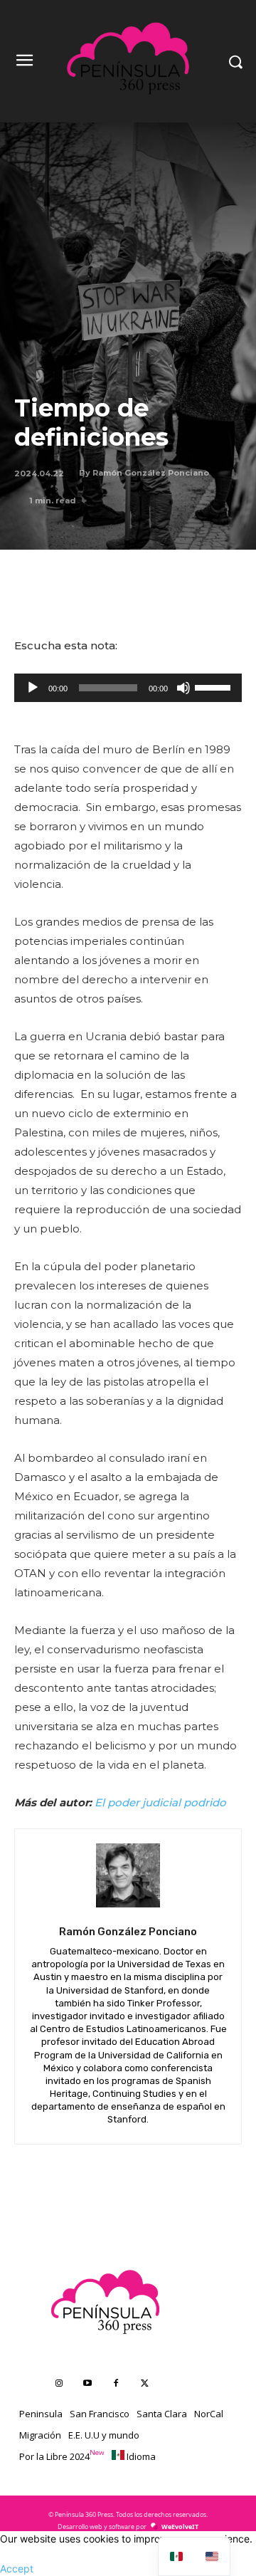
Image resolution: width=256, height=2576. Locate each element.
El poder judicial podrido (160, 1802)
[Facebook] (116, 2384)
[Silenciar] (183, 688)
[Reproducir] (33, 688)
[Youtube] (87, 2384)
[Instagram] (59, 2384)
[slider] (215, 686)
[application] (128, 688)
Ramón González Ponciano (151, 473)
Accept (17, 2569)
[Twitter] (144, 2384)
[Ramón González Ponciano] (128, 1875)
